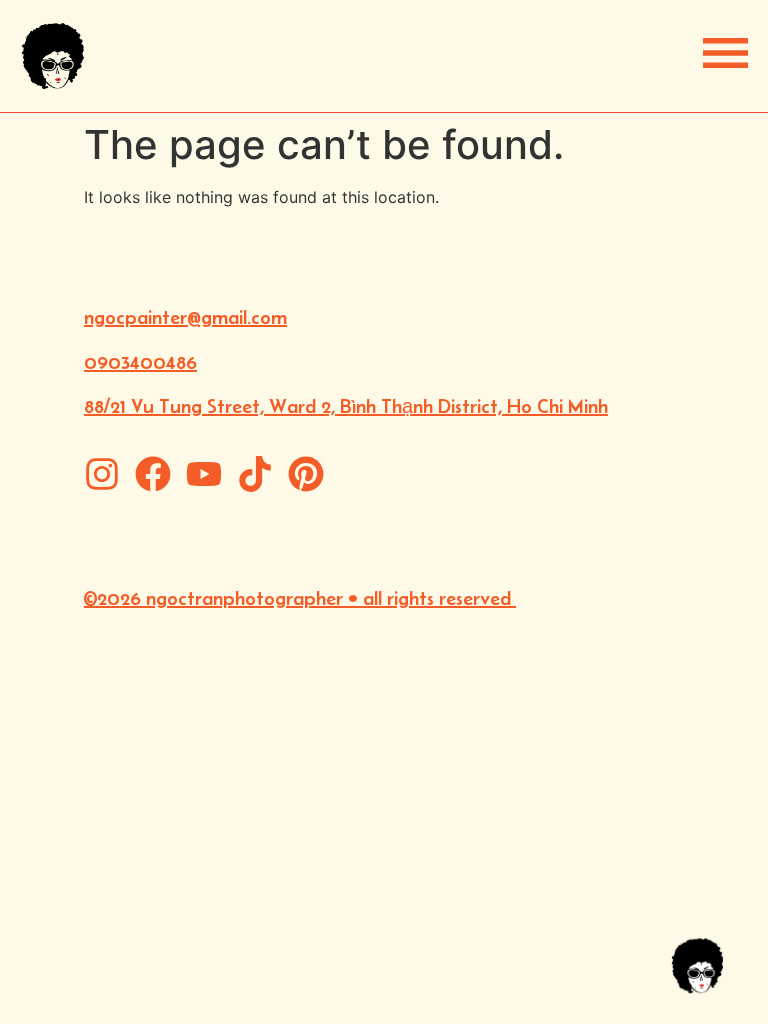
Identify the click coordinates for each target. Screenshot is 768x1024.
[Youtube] (204, 474)
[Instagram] (102, 474)
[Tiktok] (255, 474)
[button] (725, 53)
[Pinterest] (306, 474)
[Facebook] (153, 474)
